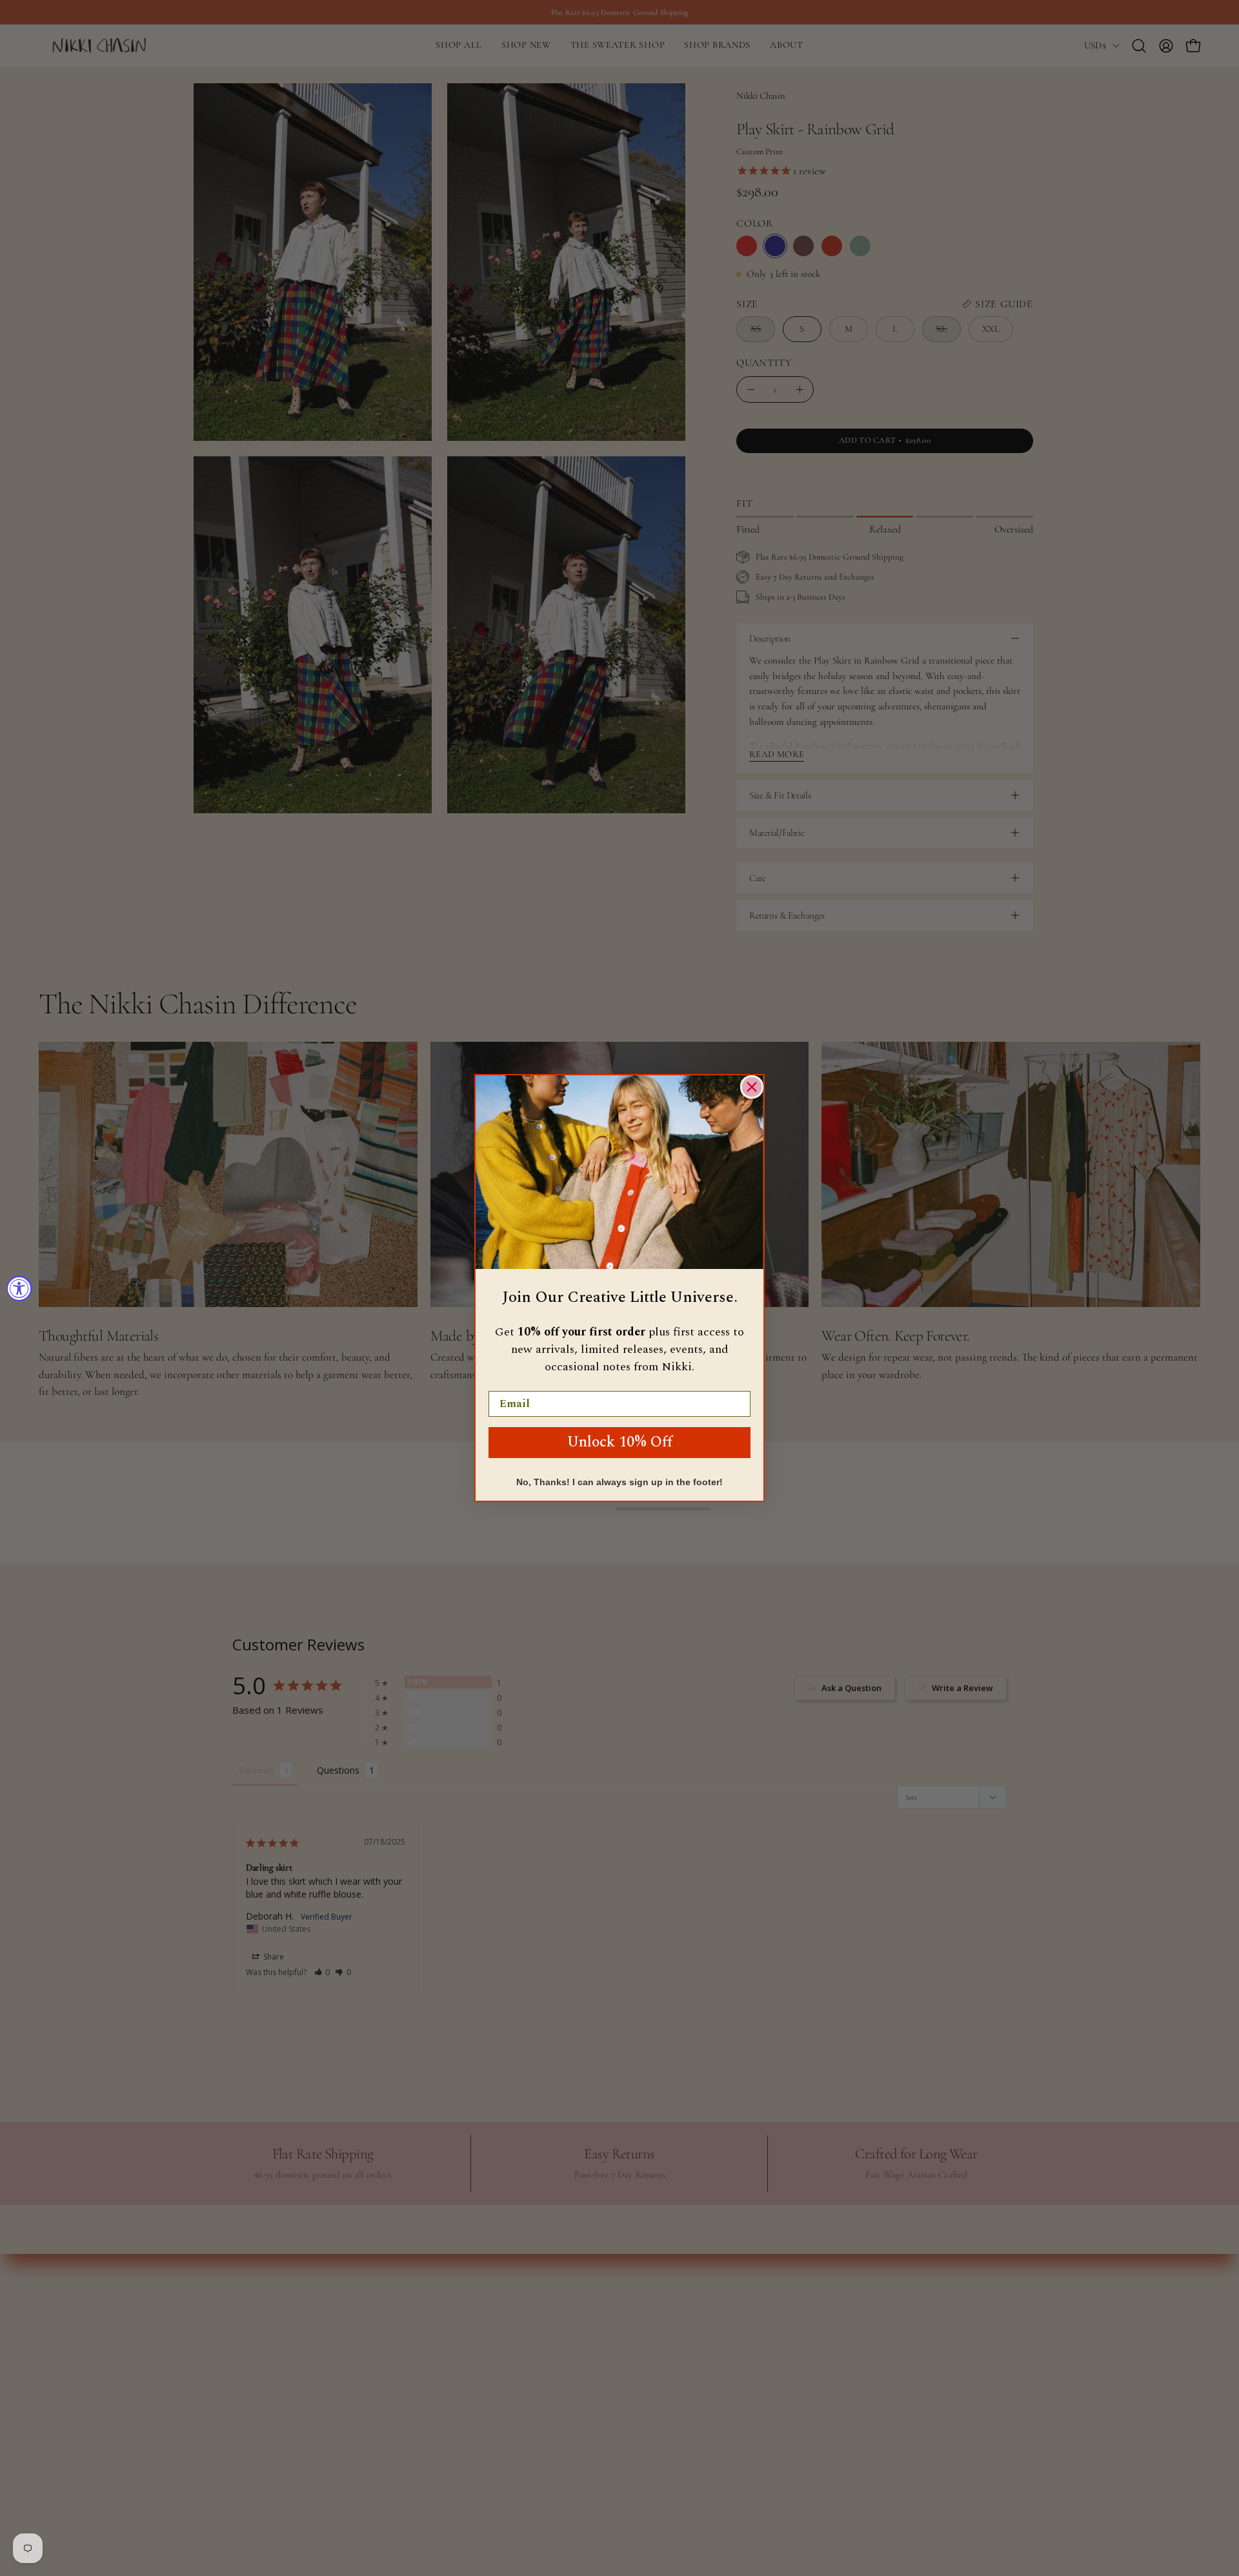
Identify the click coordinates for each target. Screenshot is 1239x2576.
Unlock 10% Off (620, 1442)
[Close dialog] (752, 1087)
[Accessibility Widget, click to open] (19, 1288)
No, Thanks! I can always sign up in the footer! (619, 1482)
